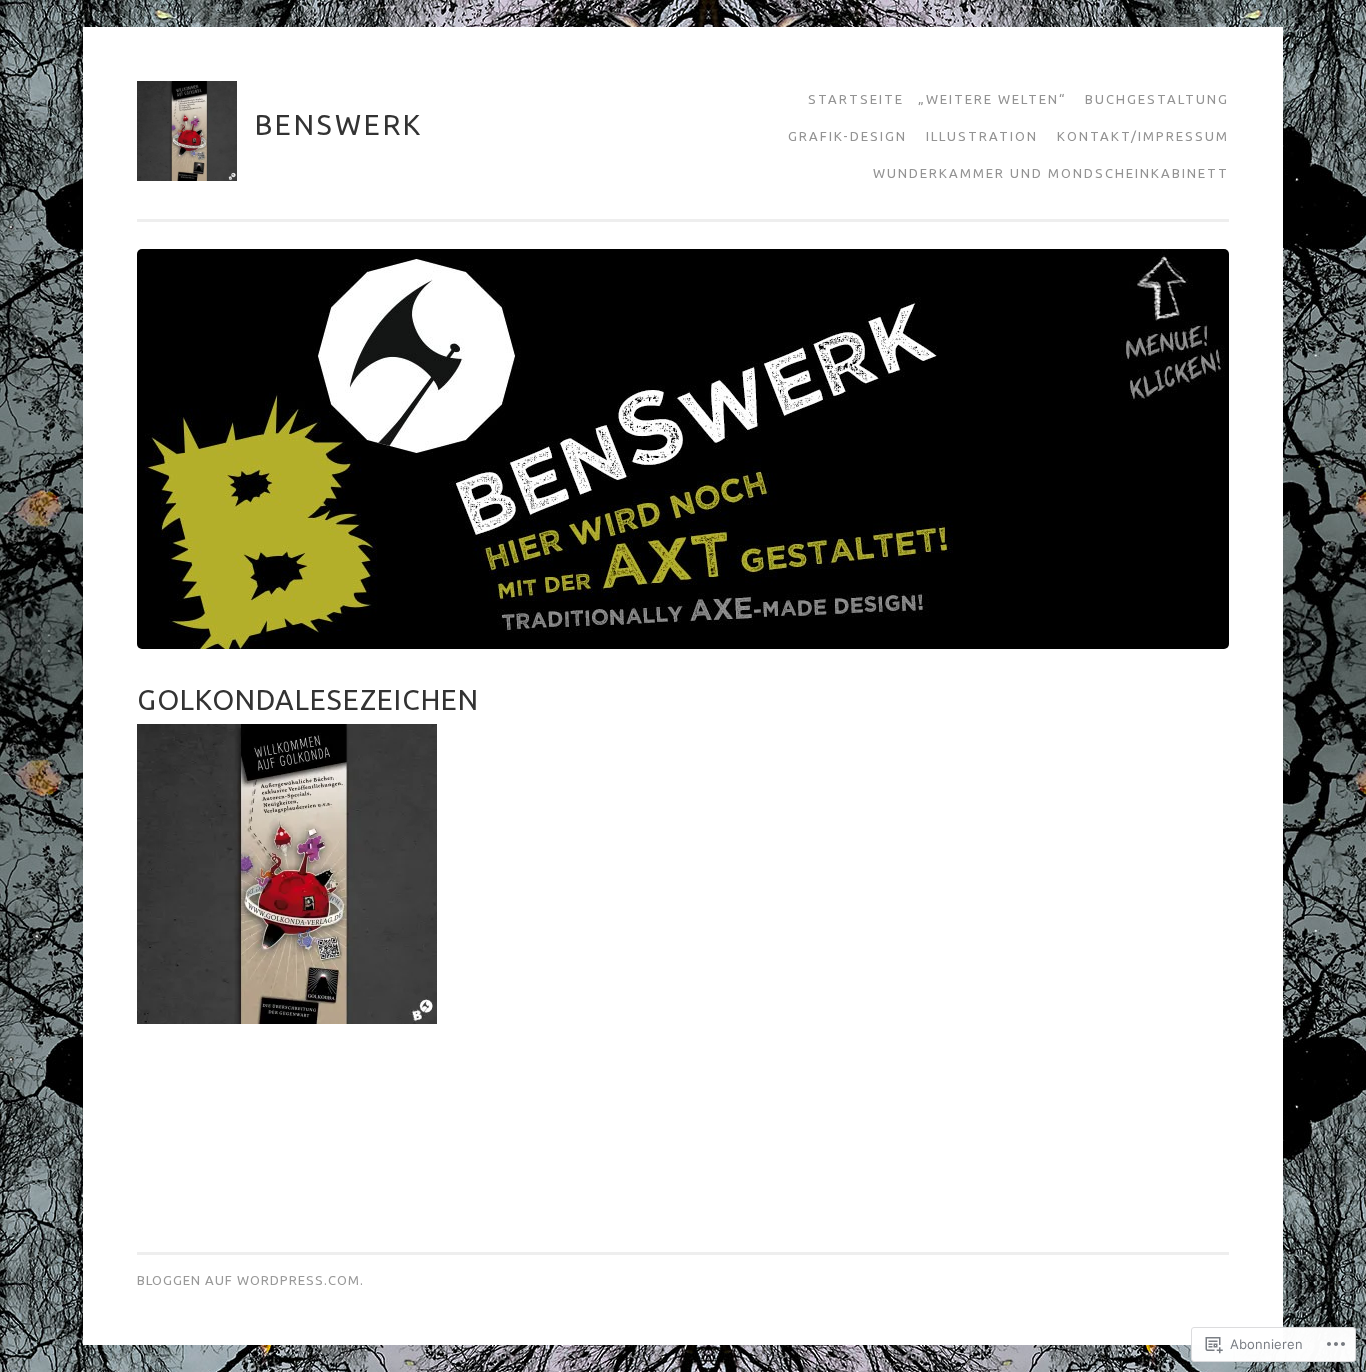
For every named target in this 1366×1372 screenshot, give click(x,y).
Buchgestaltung (1157, 99)
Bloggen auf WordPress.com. (250, 1280)
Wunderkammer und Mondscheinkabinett (1051, 173)
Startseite (856, 99)
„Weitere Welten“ (992, 99)
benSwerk (339, 124)
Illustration (982, 136)
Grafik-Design (847, 136)
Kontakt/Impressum (1143, 136)
